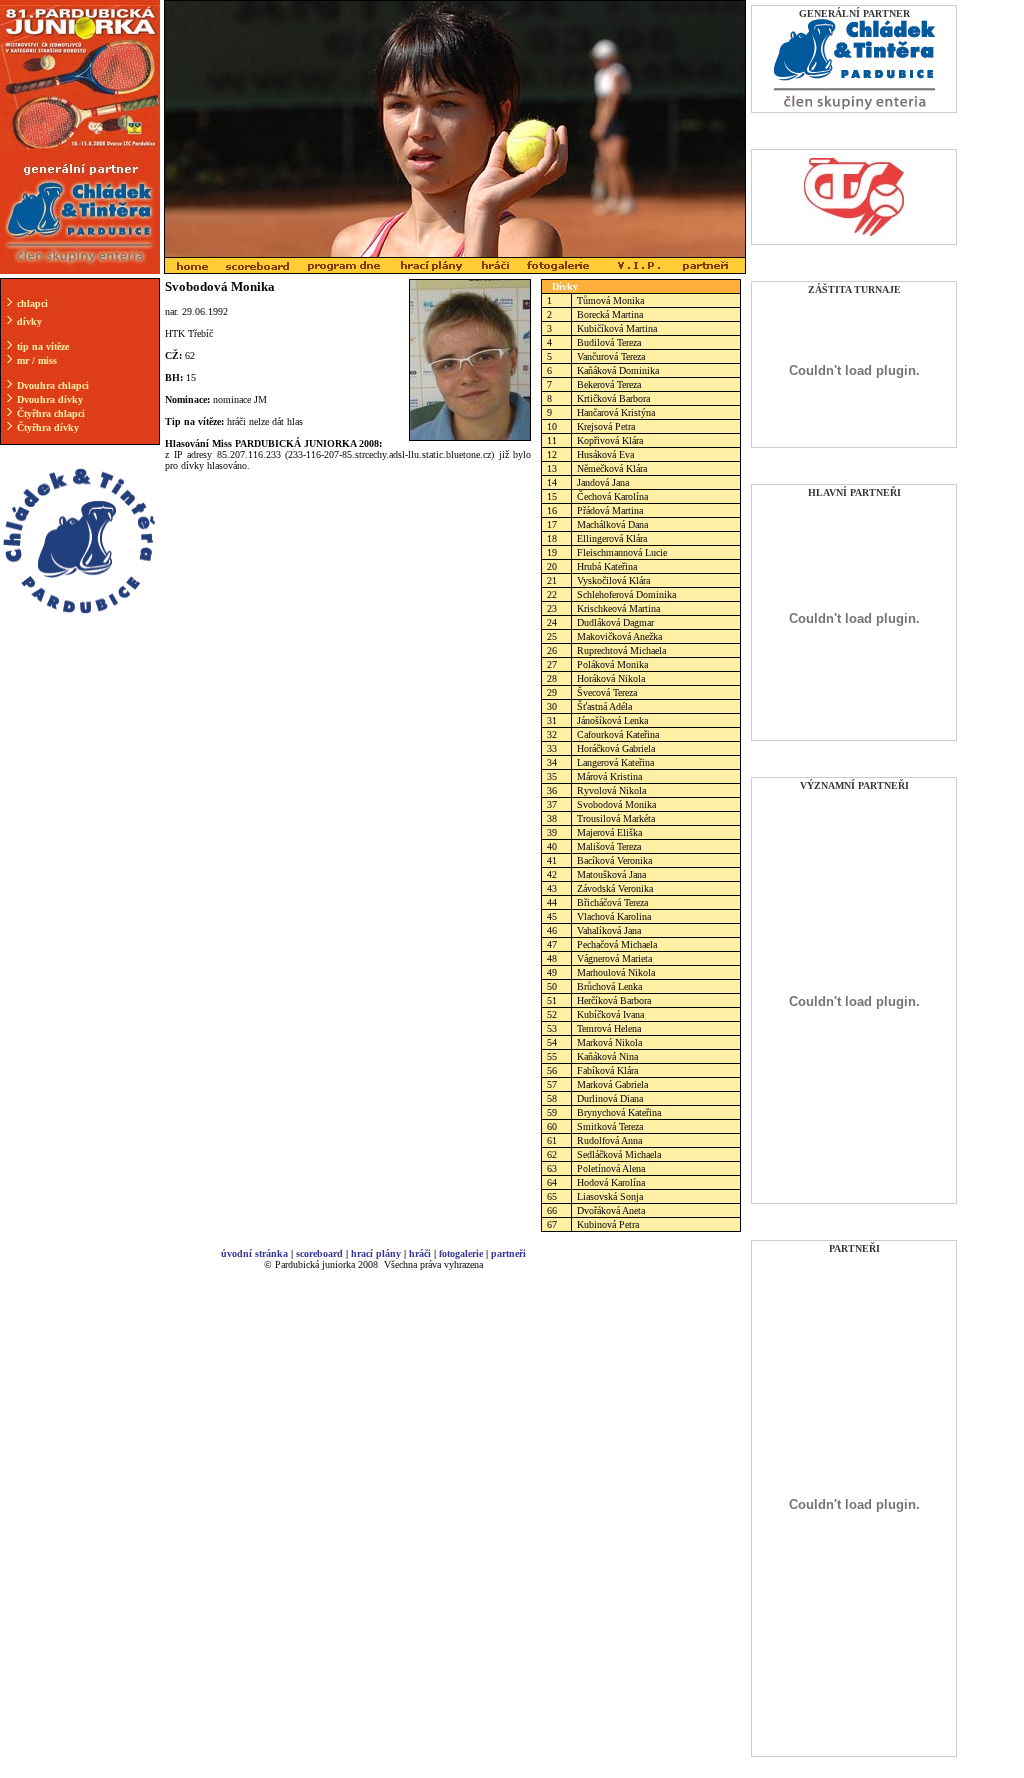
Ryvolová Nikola (611, 790)
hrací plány (376, 1253)
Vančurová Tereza (611, 356)
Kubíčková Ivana (610, 1014)
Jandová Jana (603, 482)
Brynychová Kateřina (619, 1112)
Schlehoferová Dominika (626, 594)
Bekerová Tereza (609, 384)
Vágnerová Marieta (614, 958)
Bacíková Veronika (614, 860)
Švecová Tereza (607, 692)
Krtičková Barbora (613, 398)
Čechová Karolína (612, 496)
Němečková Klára (612, 468)
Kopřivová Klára (610, 440)
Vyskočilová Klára (613, 580)
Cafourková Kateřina (618, 734)
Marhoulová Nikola (616, 972)
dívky (29, 321)
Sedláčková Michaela (619, 1154)
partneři (508, 1253)
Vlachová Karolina (614, 916)
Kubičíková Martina (617, 328)
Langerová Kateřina (615, 762)
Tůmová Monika (610, 300)
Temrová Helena (609, 1028)
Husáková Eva (605, 454)
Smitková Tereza (610, 1126)
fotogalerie (461, 1253)
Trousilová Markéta (616, 818)
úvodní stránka (254, 1253)
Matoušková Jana (611, 874)
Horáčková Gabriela (616, 748)
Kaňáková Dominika (618, 370)
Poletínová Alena (611, 1168)
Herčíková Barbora (614, 1000)
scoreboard (319, 1253)
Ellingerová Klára (612, 538)
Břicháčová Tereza (612, 902)
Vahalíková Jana (609, 930)
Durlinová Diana (610, 1098)
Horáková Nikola (611, 678)
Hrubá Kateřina (607, 566)
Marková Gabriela (612, 1084)
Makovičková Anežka (619, 636)
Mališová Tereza (609, 846)
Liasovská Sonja (610, 1196)
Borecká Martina (610, 314)
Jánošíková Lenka (612, 720)
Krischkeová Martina (618, 608)
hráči (420, 1253)
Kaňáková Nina (607, 1056)
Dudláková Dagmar (615, 622)
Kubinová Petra (608, 1224)
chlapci (32, 303)
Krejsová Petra (606, 426)
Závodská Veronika (615, 888)
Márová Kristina (609, 776)
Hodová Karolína (611, 1182)
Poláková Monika (612, 664)
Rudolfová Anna (609, 1140)
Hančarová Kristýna (616, 412)
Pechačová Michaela (617, 944)
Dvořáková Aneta (611, 1210)
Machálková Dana (612, 524)
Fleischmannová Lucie (622, 552)
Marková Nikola (609, 1042)
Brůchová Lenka (609, 986)
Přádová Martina (610, 510)
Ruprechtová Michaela (621, 650)
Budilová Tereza (609, 342)
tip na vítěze (43, 346)
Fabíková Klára (607, 1070)
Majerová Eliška (609, 832)
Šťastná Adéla (604, 706)
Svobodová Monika (616, 804)
